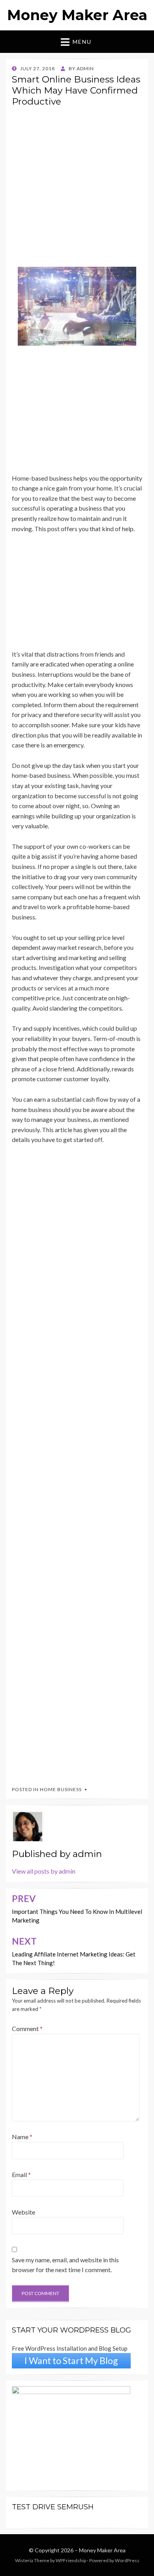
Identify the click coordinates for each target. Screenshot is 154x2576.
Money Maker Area (77, 15)
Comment (27, 2028)
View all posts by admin (44, 1871)
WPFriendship (71, 2560)
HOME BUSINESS (61, 1789)
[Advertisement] (77, 190)
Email (21, 2174)
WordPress (127, 2560)
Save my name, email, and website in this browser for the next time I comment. (65, 2265)
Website (23, 2212)
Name (22, 2137)
